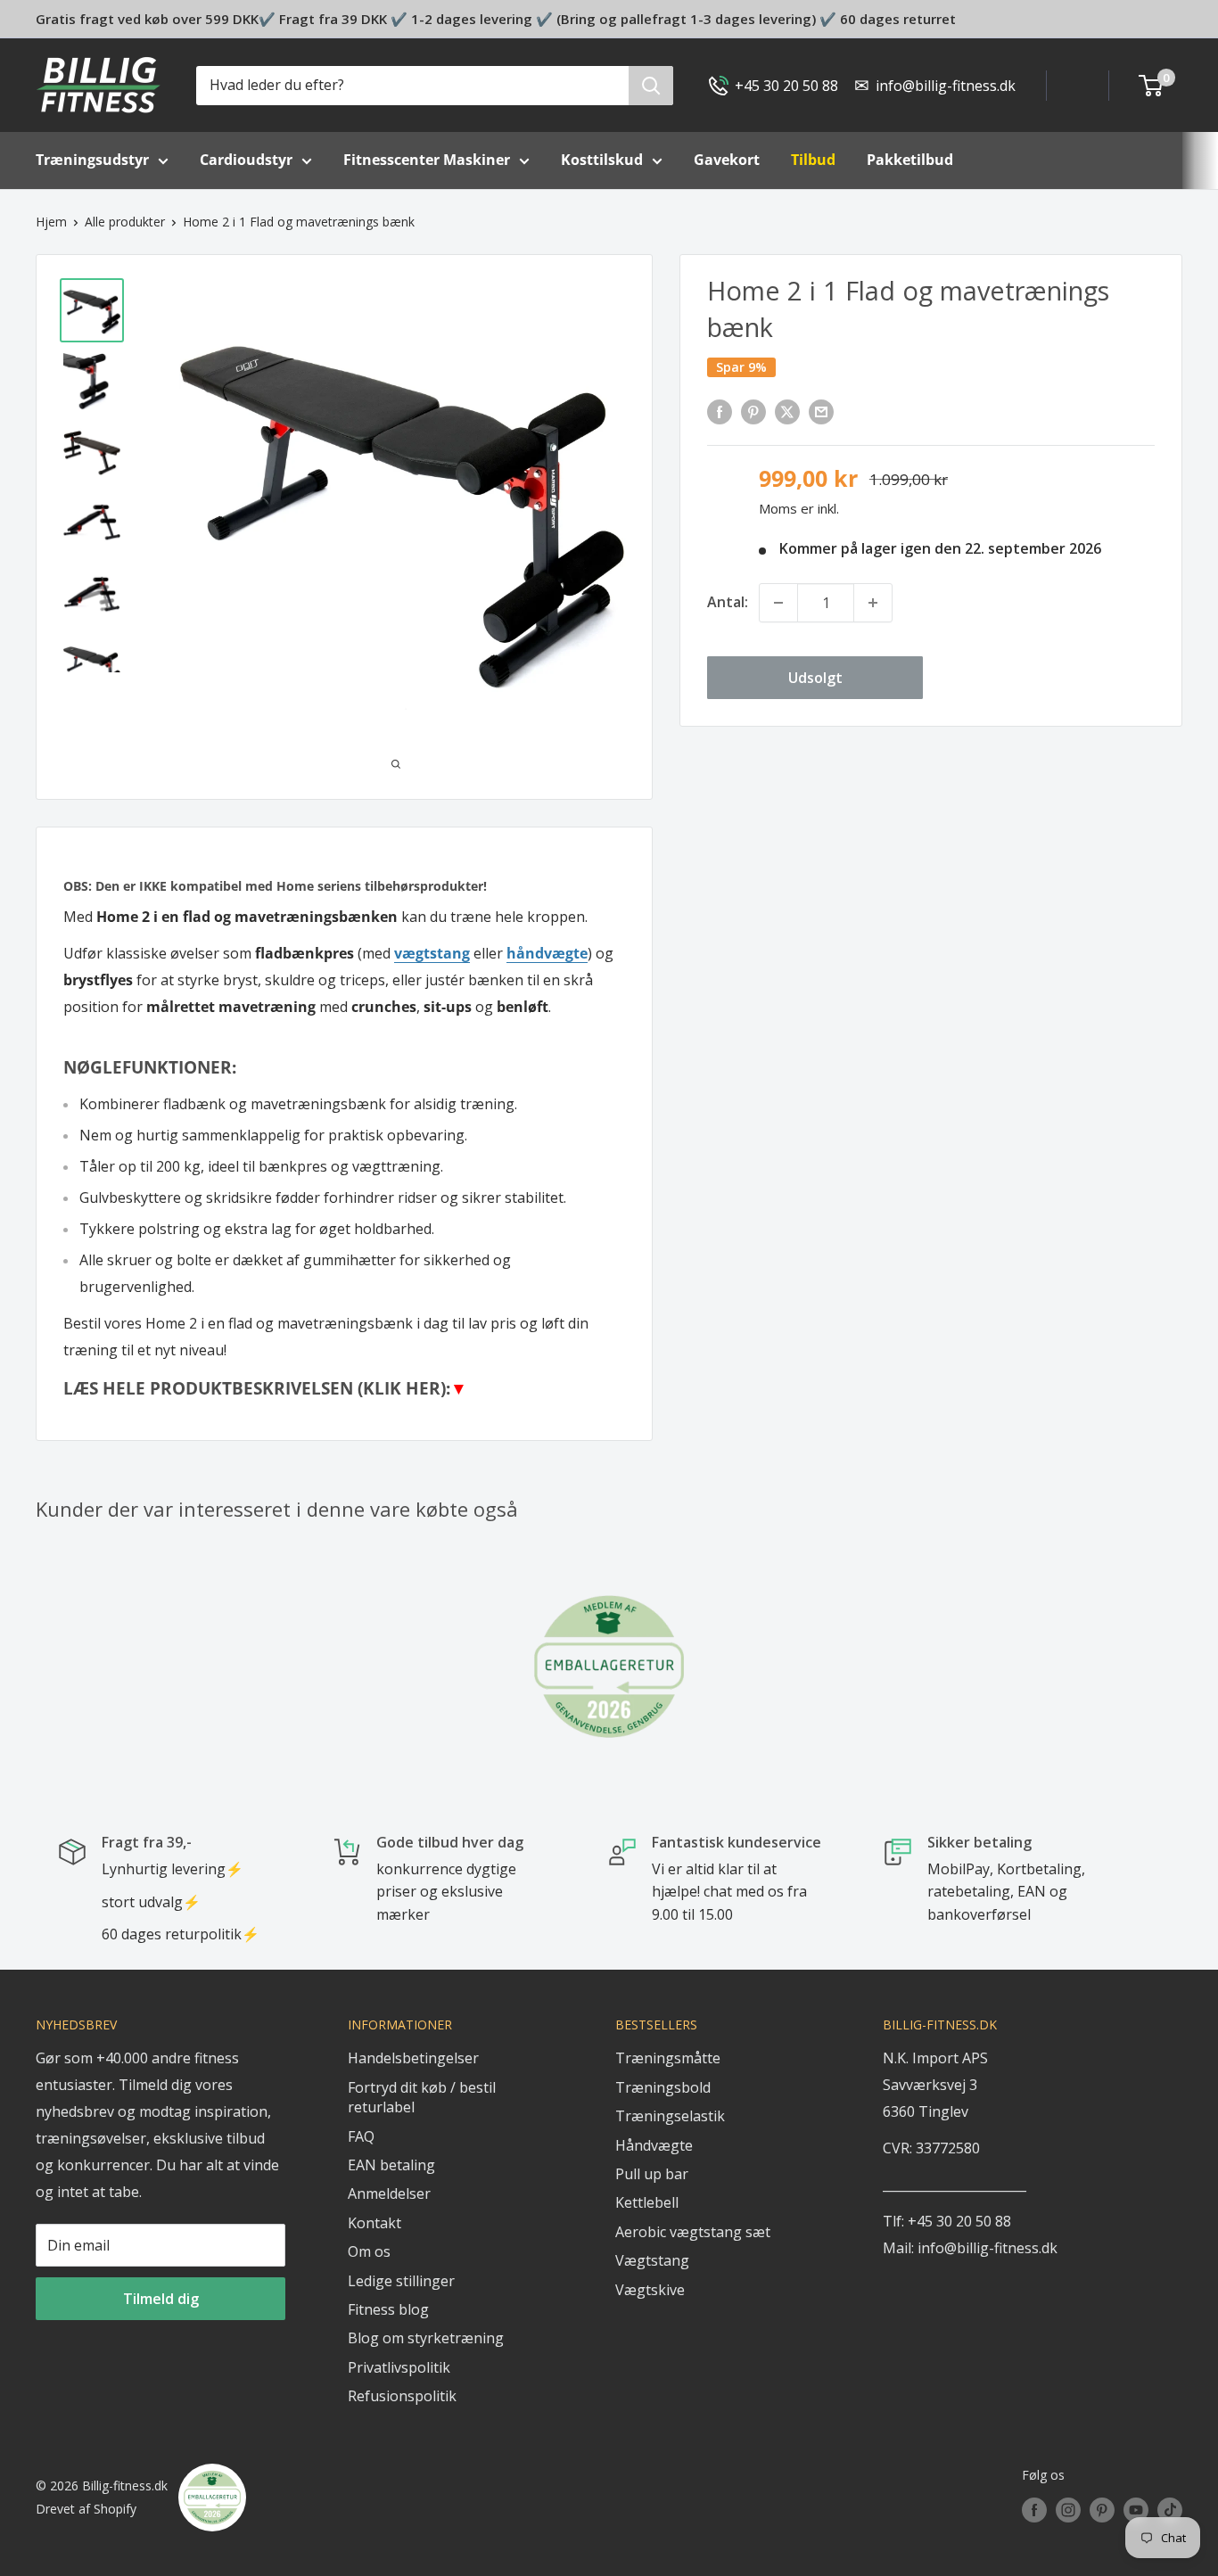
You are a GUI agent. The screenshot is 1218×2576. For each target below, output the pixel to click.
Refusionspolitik (402, 2396)
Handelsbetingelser (413, 2058)
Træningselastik (670, 2116)
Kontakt (374, 2223)
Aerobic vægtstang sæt (693, 2232)
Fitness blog (388, 2309)
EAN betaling (391, 2165)
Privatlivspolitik (399, 2367)
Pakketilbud (910, 160)
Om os (369, 2251)
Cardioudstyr (246, 160)
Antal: (728, 602)
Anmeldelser (389, 2193)
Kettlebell (647, 2202)
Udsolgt (815, 678)
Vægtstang (652, 2260)
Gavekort (727, 160)
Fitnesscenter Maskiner (427, 160)
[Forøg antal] (873, 603)
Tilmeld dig (161, 2299)
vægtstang (432, 953)
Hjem (51, 222)
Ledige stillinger (401, 2281)
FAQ (361, 2136)
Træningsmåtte (668, 2058)
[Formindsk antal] (778, 603)
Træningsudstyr (92, 160)
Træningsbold (663, 2087)
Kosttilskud (602, 160)
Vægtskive (650, 2290)
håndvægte (547, 953)
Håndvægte (654, 2145)
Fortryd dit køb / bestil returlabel (422, 2097)
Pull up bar (652, 2174)
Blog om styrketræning (426, 2338)
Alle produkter (125, 222)
